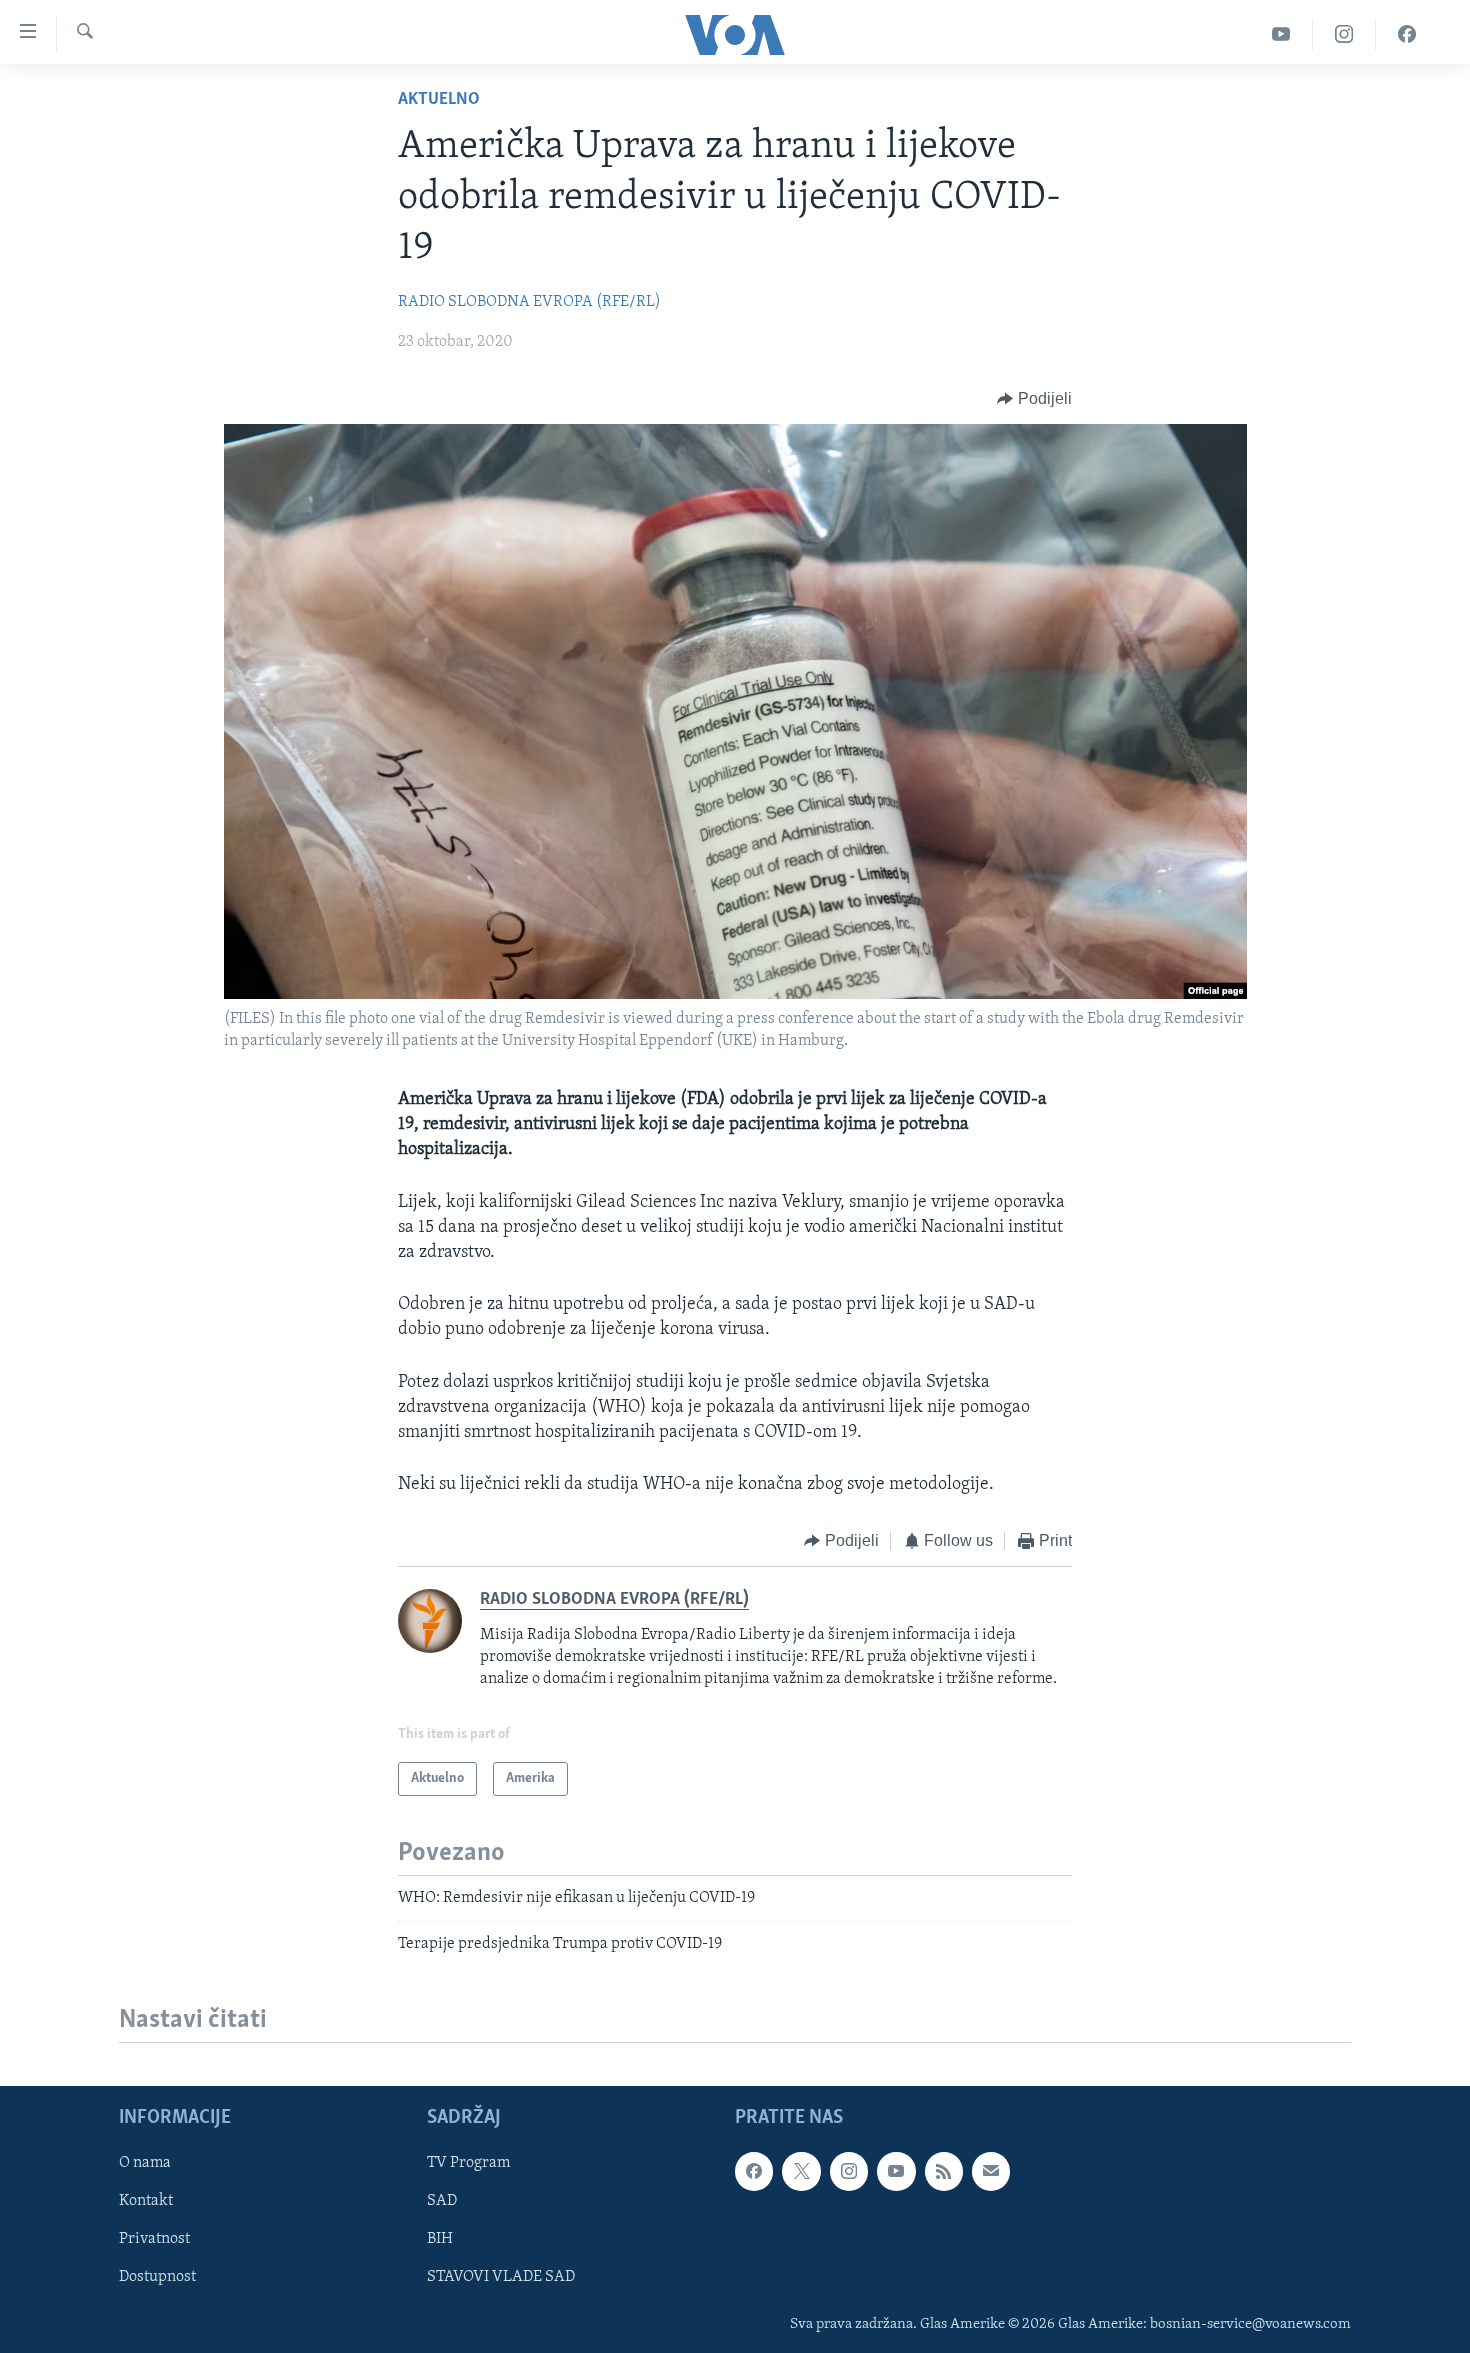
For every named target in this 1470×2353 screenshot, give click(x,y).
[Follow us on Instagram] (849, 2171)
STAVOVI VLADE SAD (501, 2277)
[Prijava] (991, 2171)
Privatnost (154, 2239)
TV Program (468, 2163)
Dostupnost (157, 2277)
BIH (440, 2239)
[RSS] (944, 2171)
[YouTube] (1281, 34)
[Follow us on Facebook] (754, 2171)
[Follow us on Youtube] (896, 2171)
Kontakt (146, 2201)
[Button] (1034, 399)
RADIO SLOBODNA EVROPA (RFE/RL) (529, 302)
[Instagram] (1344, 34)
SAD (442, 2201)
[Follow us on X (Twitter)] (801, 2171)
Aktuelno (439, 100)
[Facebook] (1407, 34)
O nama (145, 2163)
